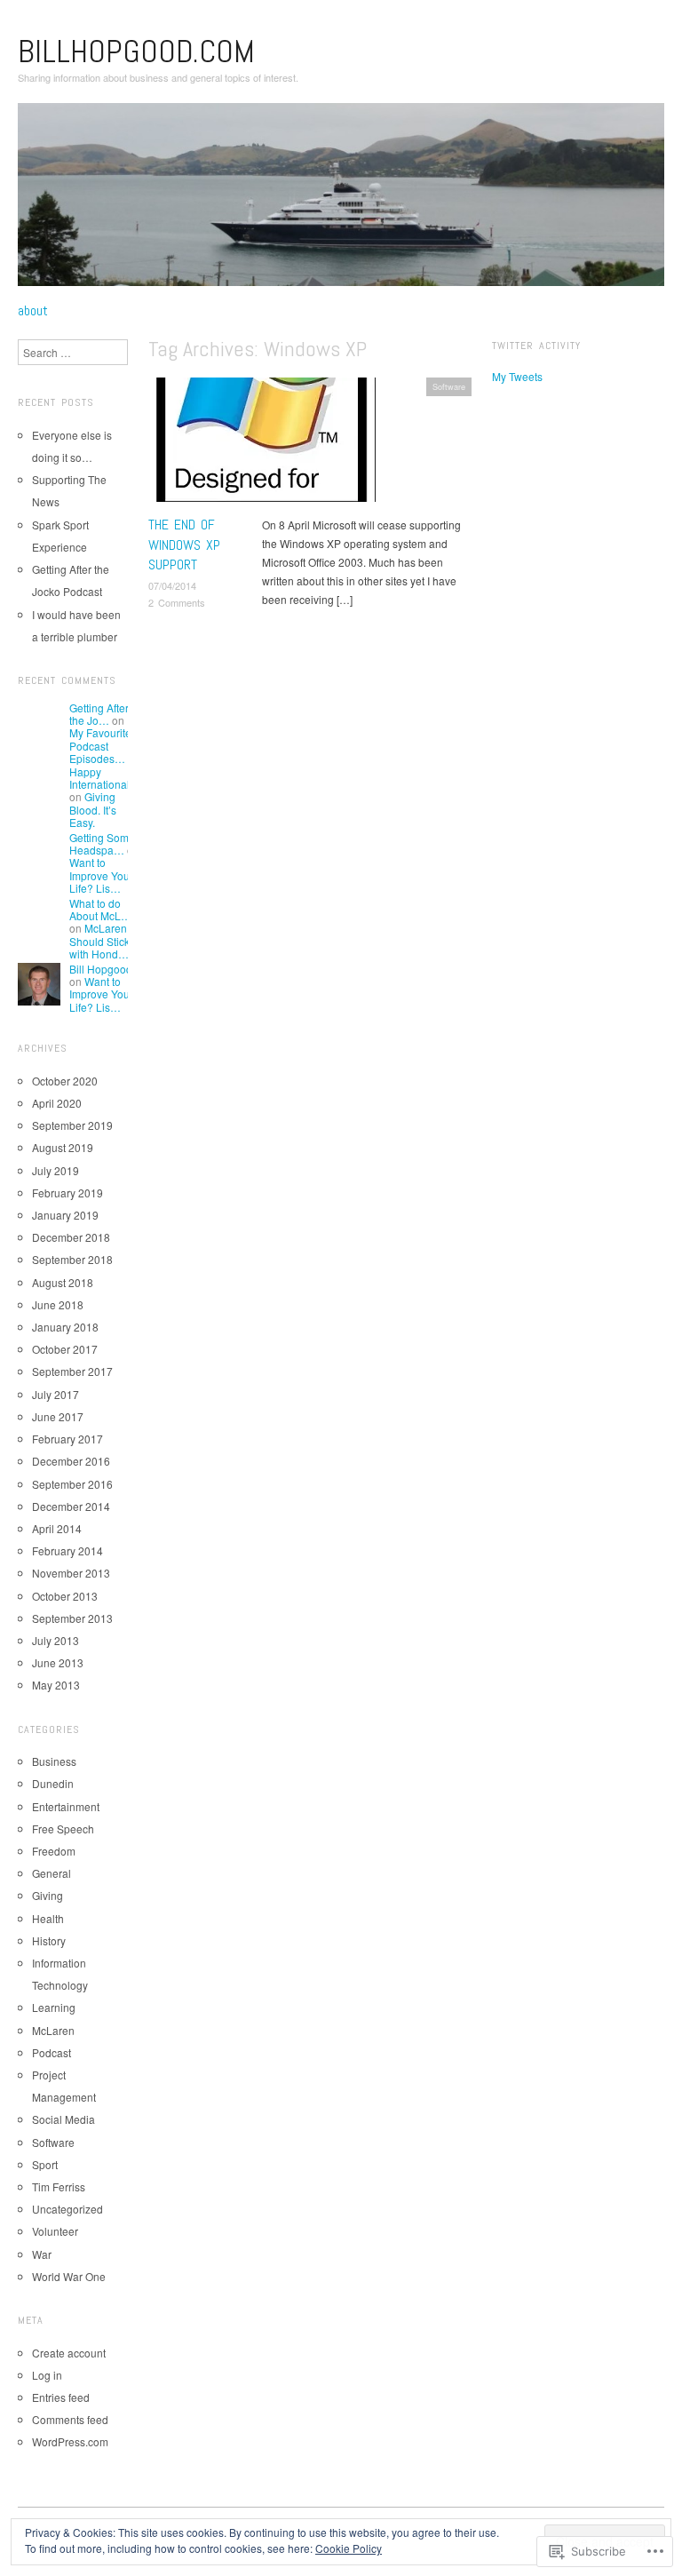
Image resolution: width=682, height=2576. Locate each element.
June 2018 (58, 1304)
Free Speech (63, 1829)
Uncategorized (67, 2209)
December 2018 (71, 1237)
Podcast (52, 2052)
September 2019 (72, 1125)
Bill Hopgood (101, 969)
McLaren (53, 2030)
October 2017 (65, 1349)
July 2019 (56, 1170)
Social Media (63, 2119)
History (49, 1940)
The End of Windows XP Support (184, 545)
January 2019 (65, 1215)
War (42, 2254)
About (33, 311)
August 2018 (63, 1282)
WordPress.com (70, 2441)
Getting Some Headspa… (102, 843)
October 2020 (65, 1081)
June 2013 (58, 1662)
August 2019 (63, 1147)
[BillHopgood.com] (341, 201)
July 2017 (56, 1394)
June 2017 (58, 1416)
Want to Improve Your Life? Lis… (101, 875)
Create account (69, 2353)
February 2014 (67, 1550)
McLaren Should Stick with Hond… (99, 941)
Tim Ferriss (59, 2186)
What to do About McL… (100, 909)
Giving (48, 1895)
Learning (54, 2007)
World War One (69, 2276)
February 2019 (67, 1193)
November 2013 (71, 1573)
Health (48, 1918)
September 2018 (72, 1259)
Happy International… (105, 778)
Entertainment (66, 1806)
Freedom (54, 1851)
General (52, 1873)
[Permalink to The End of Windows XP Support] (262, 445)
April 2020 (57, 1103)
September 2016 (72, 1484)
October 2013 (65, 1596)
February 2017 (67, 1439)
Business (54, 1761)
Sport (45, 2164)
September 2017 (72, 1371)
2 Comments (177, 602)
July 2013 (56, 1640)
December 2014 (71, 1506)
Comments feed (70, 2419)
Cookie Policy (349, 2548)
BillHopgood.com (136, 52)
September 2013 (72, 1618)
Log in (47, 2375)
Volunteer (55, 2231)
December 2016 (71, 1461)
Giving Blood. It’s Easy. (93, 809)
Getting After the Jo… (99, 714)
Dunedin (53, 1783)
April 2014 (57, 1528)
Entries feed (61, 2397)
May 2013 (56, 1685)
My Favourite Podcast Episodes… (100, 745)
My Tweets (517, 376)
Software (449, 386)
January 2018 (65, 1327)
